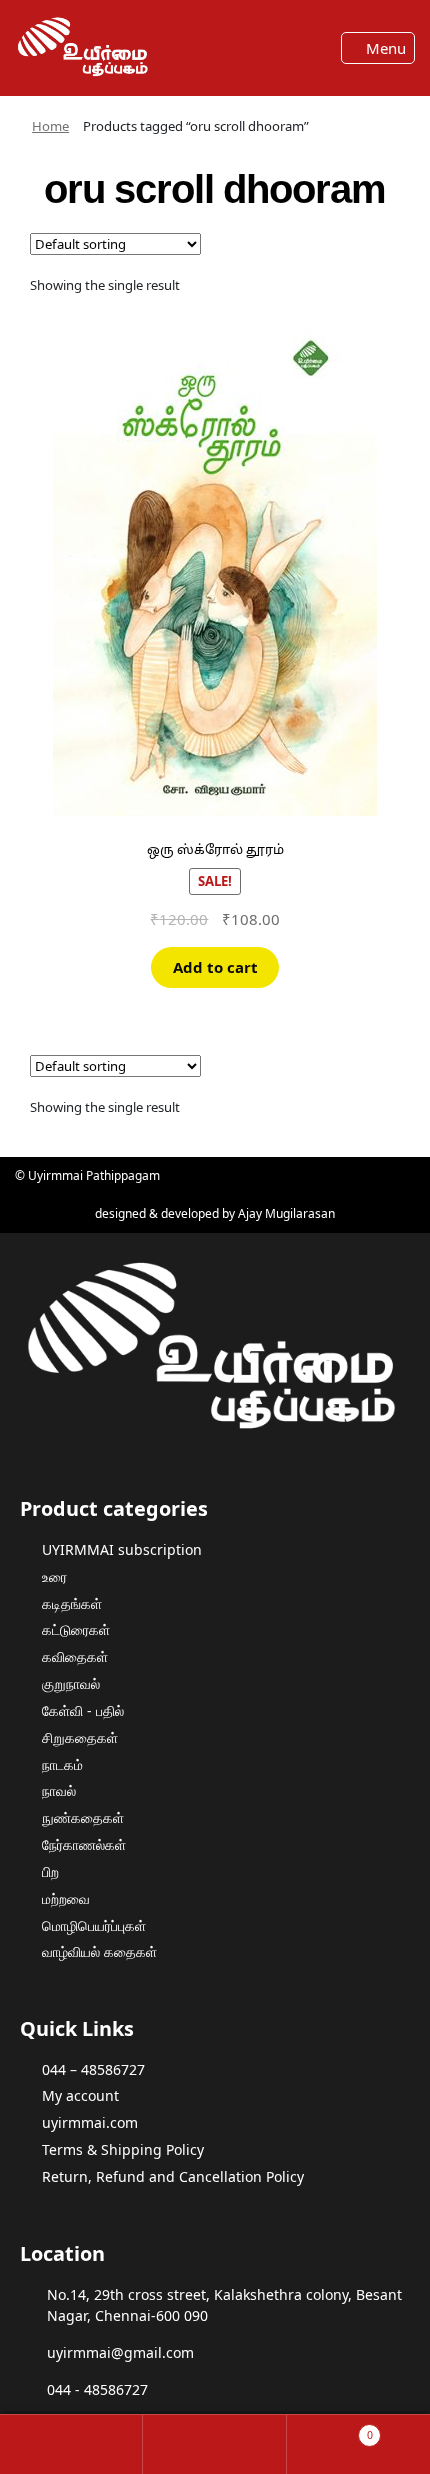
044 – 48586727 (93, 2069)
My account (80, 2095)
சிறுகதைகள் (80, 1737)
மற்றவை (66, 1898)
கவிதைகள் (75, 1656)
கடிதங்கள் (72, 1603)
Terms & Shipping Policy (123, 2149)
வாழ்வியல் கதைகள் (99, 1951)
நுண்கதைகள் (83, 1817)
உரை (54, 1576)
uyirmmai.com (90, 2122)
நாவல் (59, 1790)
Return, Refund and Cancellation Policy (173, 2176)
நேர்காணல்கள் (84, 1844)
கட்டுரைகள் (76, 1629)
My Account (71, 2444)
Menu (384, 48)
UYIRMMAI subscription (122, 1549)
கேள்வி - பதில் (83, 1710)
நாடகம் (62, 1764)
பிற (50, 1871)
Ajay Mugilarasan (286, 1213)
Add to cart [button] (215, 967)
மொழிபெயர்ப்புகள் (94, 1925)
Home (50, 126)
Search (214, 2444)
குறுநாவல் (71, 1683)
